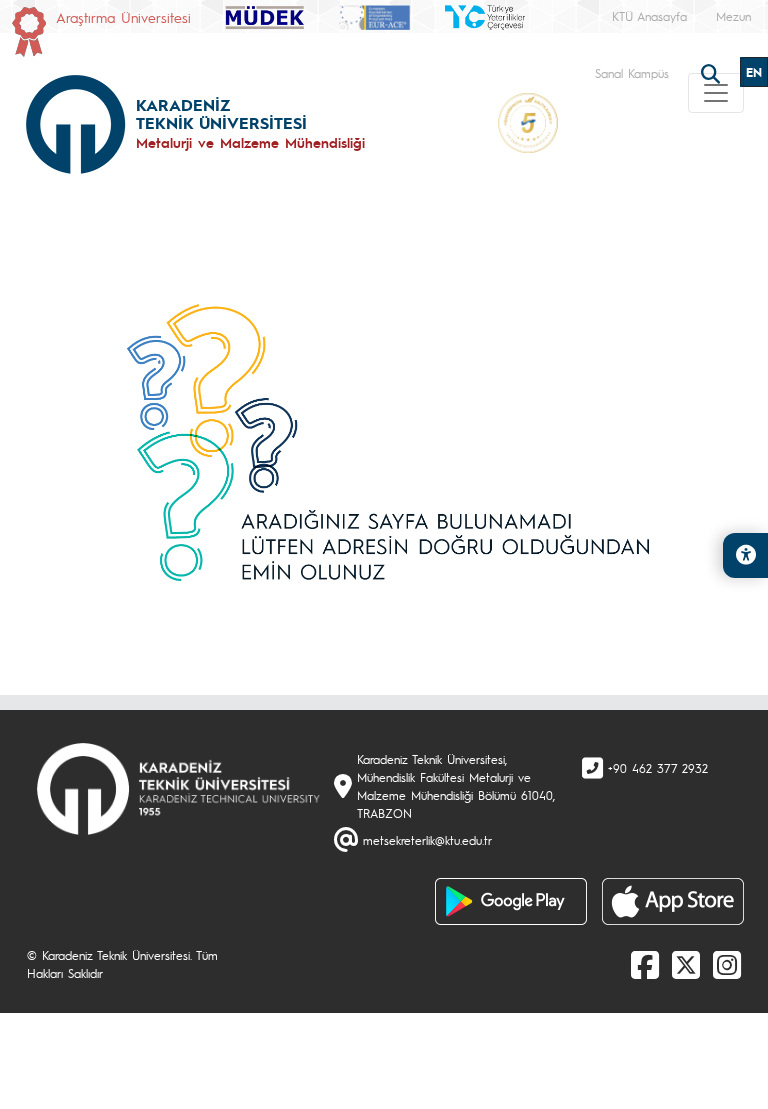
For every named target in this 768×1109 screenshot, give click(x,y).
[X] (686, 964)
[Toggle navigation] (716, 93)
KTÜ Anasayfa (649, 16)
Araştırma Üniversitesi (123, 17)
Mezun (733, 16)
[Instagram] (727, 964)
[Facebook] (645, 964)
